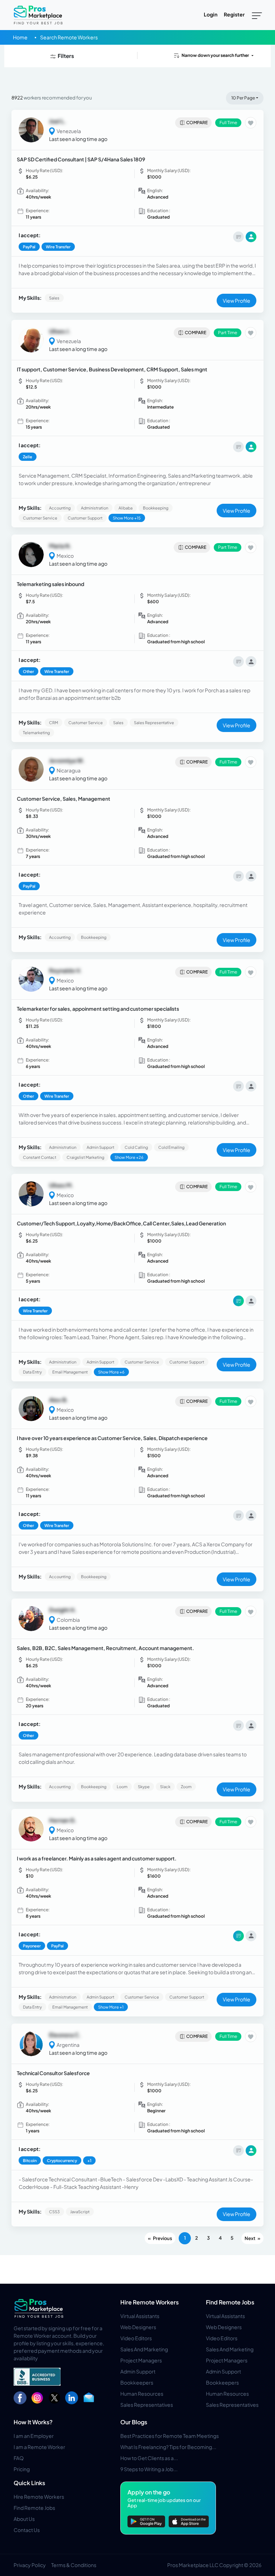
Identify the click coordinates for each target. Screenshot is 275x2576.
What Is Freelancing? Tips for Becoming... (168, 2447)
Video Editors (136, 2338)
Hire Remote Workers (149, 2302)
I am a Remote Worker (39, 2447)
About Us (24, 2519)
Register (234, 14)
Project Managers (141, 2360)
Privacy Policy (30, 2565)
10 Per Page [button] (243, 98)
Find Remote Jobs (230, 2302)
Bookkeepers (137, 2382)
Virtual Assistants (140, 2316)
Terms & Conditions (74, 2565)
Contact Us (27, 2530)
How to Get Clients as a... (149, 2458)
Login (211, 14)
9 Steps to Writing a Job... (149, 2469)
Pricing (22, 2469)
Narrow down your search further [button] (215, 55)
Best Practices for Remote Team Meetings (170, 2436)
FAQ (19, 2458)
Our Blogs (134, 2422)
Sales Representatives (147, 2405)
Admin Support (138, 2371)
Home (20, 37)
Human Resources (142, 2394)
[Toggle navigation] (257, 15)
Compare (197, 123)
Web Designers (138, 2327)
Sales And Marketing (144, 2349)
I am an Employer (34, 2436)
